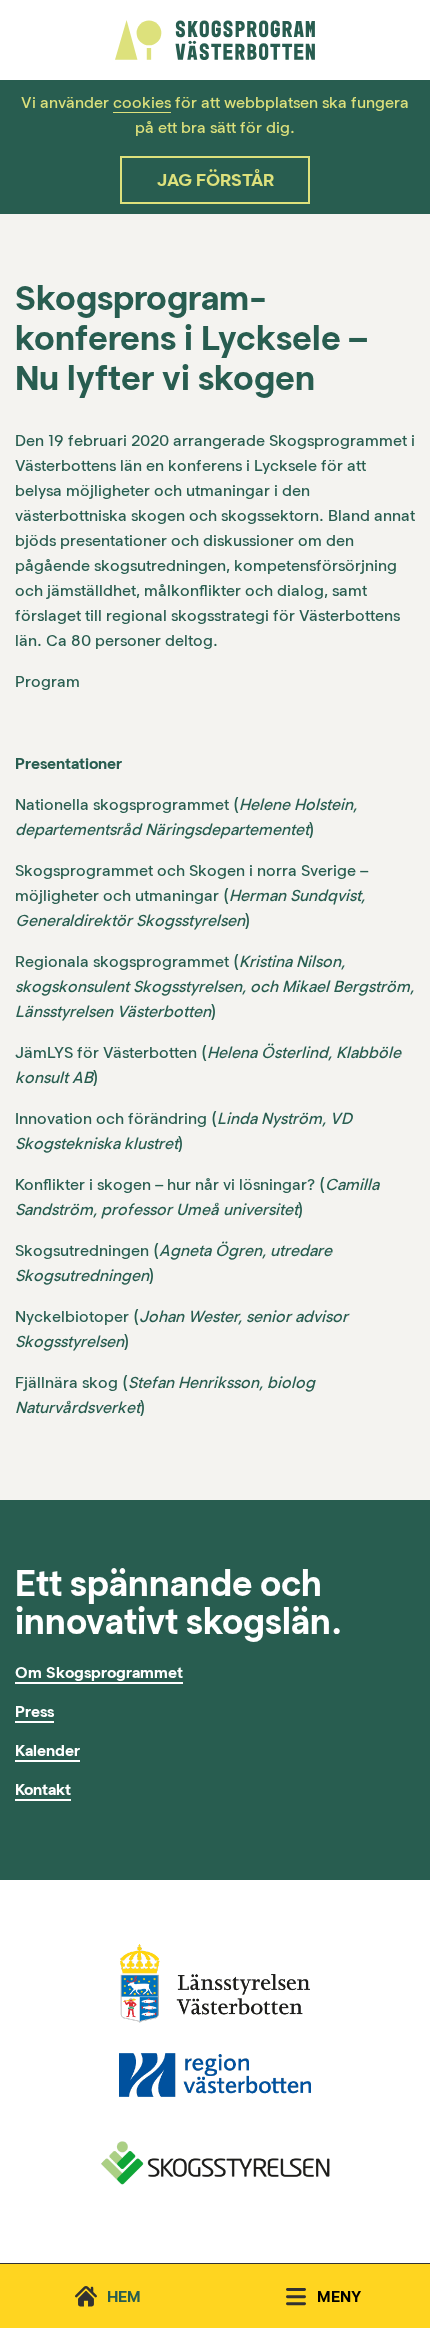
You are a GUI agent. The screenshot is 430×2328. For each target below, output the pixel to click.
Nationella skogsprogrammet (122, 804)
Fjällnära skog (66, 1382)
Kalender (47, 1750)
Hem (124, 2296)
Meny (339, 2296)
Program (47, 681)
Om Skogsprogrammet (99, 1672)
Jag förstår (215, 180)
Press (34, 1711)
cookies (142, 102)
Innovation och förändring (111, 1118)
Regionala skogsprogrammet (122, 961)
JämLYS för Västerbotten (106, 1052)
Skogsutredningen (82, 1250)
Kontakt (43, 1789)
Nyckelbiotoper (72, 1316)
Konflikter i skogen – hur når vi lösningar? (165, 1184)
